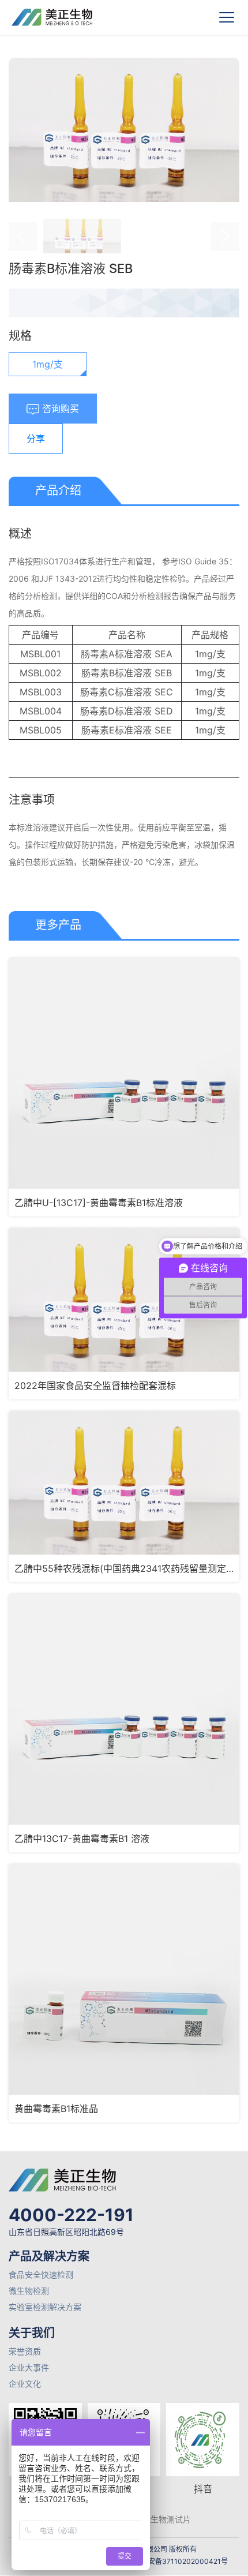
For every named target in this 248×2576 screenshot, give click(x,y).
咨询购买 (59, 409)
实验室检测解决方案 (45, 2307)
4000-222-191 (71, 2215)
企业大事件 (29, 2367)
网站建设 (127, 2572)
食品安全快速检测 (41, 2274)
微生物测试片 (167, 2519)
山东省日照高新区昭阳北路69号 (66, 2232)
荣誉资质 (25, 2351)
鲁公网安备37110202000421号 (178, 2561)
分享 (36, 439)
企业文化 (25, 2384)
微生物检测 (29, 2291)
